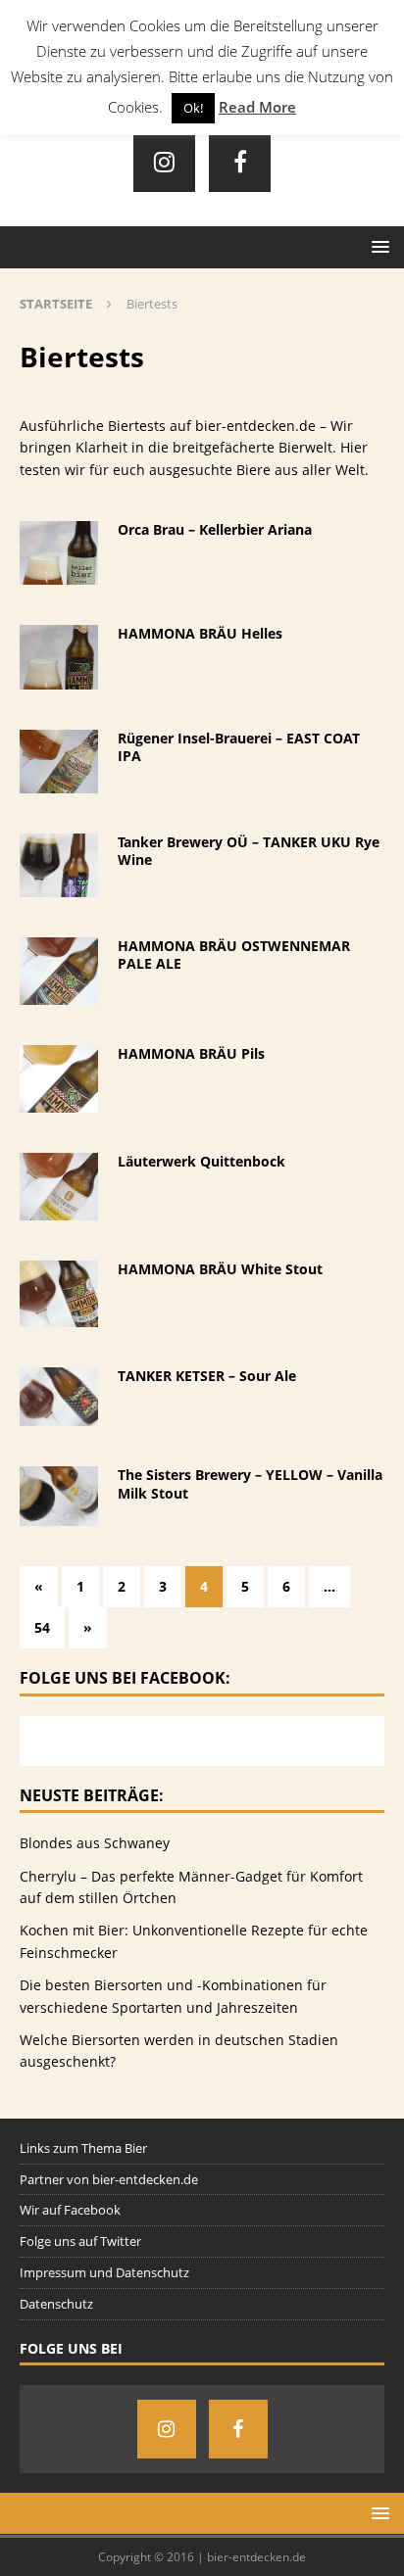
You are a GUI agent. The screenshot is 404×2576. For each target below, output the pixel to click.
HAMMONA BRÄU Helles (200, 633)
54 (42, 1627)
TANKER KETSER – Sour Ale (207, 1376)
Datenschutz (56, 2304)
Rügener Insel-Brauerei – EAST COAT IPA (239, 747)
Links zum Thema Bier (83, 2148)
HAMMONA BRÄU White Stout (220, 1269)
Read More (257, 107)
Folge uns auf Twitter (80, 2241)
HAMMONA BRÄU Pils (191, 1053)
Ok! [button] (193, 108)
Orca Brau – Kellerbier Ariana (215, 529)
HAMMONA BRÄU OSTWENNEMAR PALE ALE (234, 954)
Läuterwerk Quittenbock (202, 1161)
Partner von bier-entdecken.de (109, 2179)
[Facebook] (240, 161)
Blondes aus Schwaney (95, 1843)
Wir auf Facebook (70, 2210)
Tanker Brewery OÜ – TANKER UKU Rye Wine (249, 851)
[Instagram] (164, 161)
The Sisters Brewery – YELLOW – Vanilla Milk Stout (250, 1483)
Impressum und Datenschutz (104, 2272)
